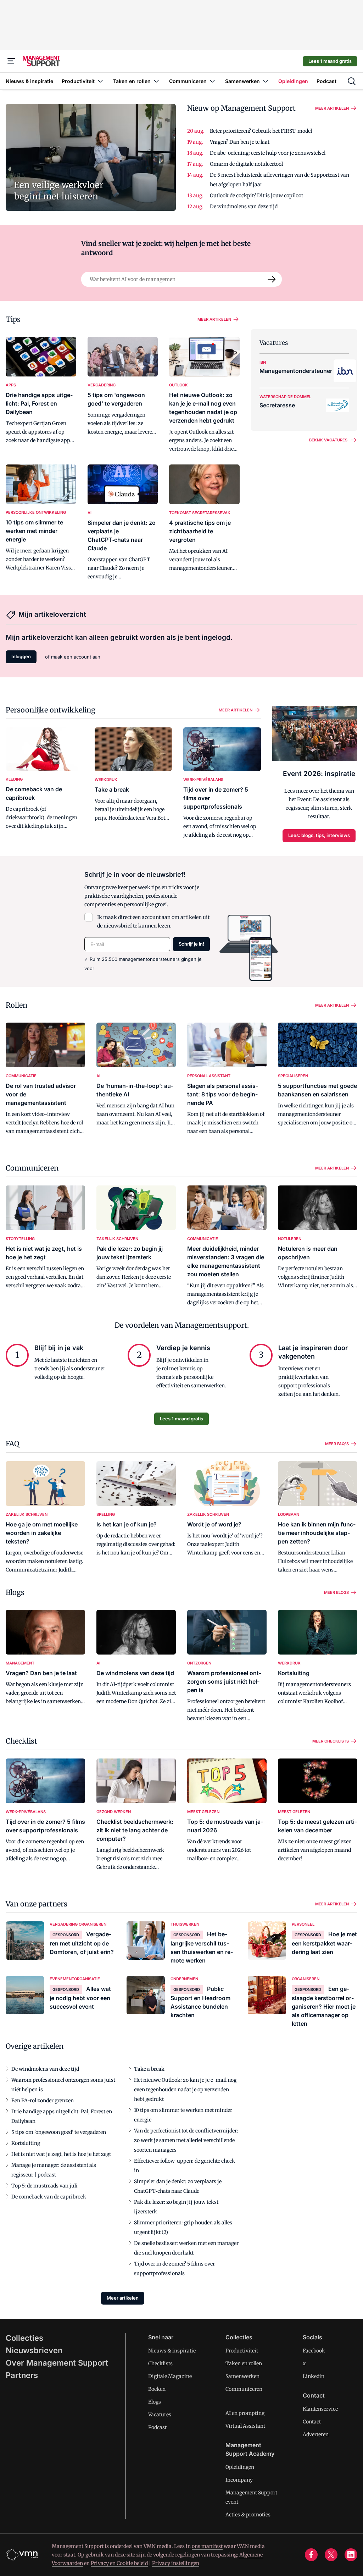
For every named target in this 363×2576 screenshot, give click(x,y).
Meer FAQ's (337, 1444)
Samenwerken (242, 2376)
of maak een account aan (73, 657)
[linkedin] (351, 2555)
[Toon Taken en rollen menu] (156, 81)
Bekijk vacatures (328, 440)
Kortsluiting (26, 2143)
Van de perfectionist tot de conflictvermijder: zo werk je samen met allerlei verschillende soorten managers (186, 2140)
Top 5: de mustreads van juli (44, 2186)
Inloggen (21, 656)
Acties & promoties (248, 2515)
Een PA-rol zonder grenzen (43, 2101)
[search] (352, 81)
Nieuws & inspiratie (172, 2351)
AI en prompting (245, 2413)
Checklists (160, 2363)
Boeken (157, 2389)
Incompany (239, 2480)
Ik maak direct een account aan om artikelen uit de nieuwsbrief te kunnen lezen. (153, 921)
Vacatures (160, 2415)
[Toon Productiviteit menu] (100, 81)
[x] (331, 2555)
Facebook (314, 2351)
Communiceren (32, 1168)
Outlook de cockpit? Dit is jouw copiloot (256, 196)
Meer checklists (331, 1741)
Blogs (15, 1592)
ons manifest (207, 2546)
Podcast (157, 2427)
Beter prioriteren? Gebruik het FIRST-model (261, 131)
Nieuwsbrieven (34, 2350)
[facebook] (311, 2555)
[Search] (272, 279)
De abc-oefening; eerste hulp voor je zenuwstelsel (268, 153)
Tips (13, 319)
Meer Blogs (336, 1592)
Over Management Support (57, 2363)
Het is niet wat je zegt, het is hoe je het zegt (61, 2154)
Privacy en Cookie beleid (119, 2563)
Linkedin (314, 2376)
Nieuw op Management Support (241, 108)
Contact (312, 2422)
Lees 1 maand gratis (330, 61)
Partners (22, 2375)
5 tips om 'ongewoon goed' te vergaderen (59, 2132)
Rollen (16, 1005)
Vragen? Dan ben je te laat (240, 142)
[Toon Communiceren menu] (212, 81)
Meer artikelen (332, 108)
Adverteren (316, 2434)
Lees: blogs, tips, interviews (319, 835)
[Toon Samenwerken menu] (266, 81)
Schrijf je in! (191, 944)
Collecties (24, 2338)
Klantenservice (320, 2409)
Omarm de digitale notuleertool (246, 164)
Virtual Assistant (245, 2426)
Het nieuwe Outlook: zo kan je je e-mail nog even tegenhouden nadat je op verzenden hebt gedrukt (185, 2090)
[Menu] (11, 61)
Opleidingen (240, 2467)
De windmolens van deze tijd (244, 207)
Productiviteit (242, 2351)
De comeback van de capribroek (49, 2197)
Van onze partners (37, 1904)
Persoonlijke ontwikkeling (51, 710)
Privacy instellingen (176, 2563)
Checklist (21, 1741)
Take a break (149, 2069)
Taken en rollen (244, 2363)
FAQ (12, 1444)
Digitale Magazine (170, 2376)
